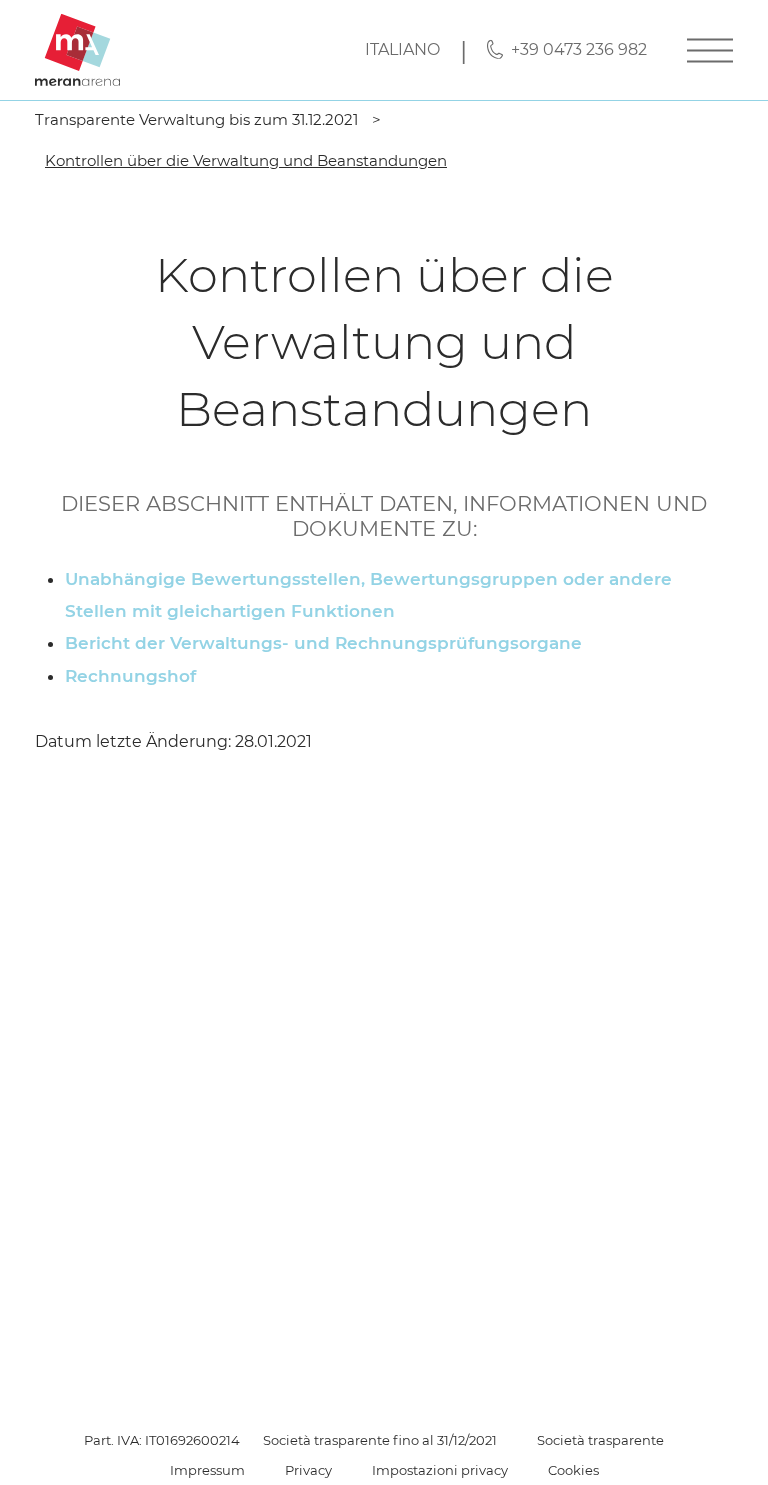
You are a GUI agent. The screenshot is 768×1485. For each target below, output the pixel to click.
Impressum (207, 1470)
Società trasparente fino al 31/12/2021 (380, 1440)
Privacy (308, 1470)
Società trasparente (600, 1440)
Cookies (573, 1470)
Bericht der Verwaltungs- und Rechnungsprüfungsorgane (323, 643)
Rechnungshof (130, 676)
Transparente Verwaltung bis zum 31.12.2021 (196, 119)
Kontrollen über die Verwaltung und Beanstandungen (246, 160)
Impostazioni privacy (440, 1470)
